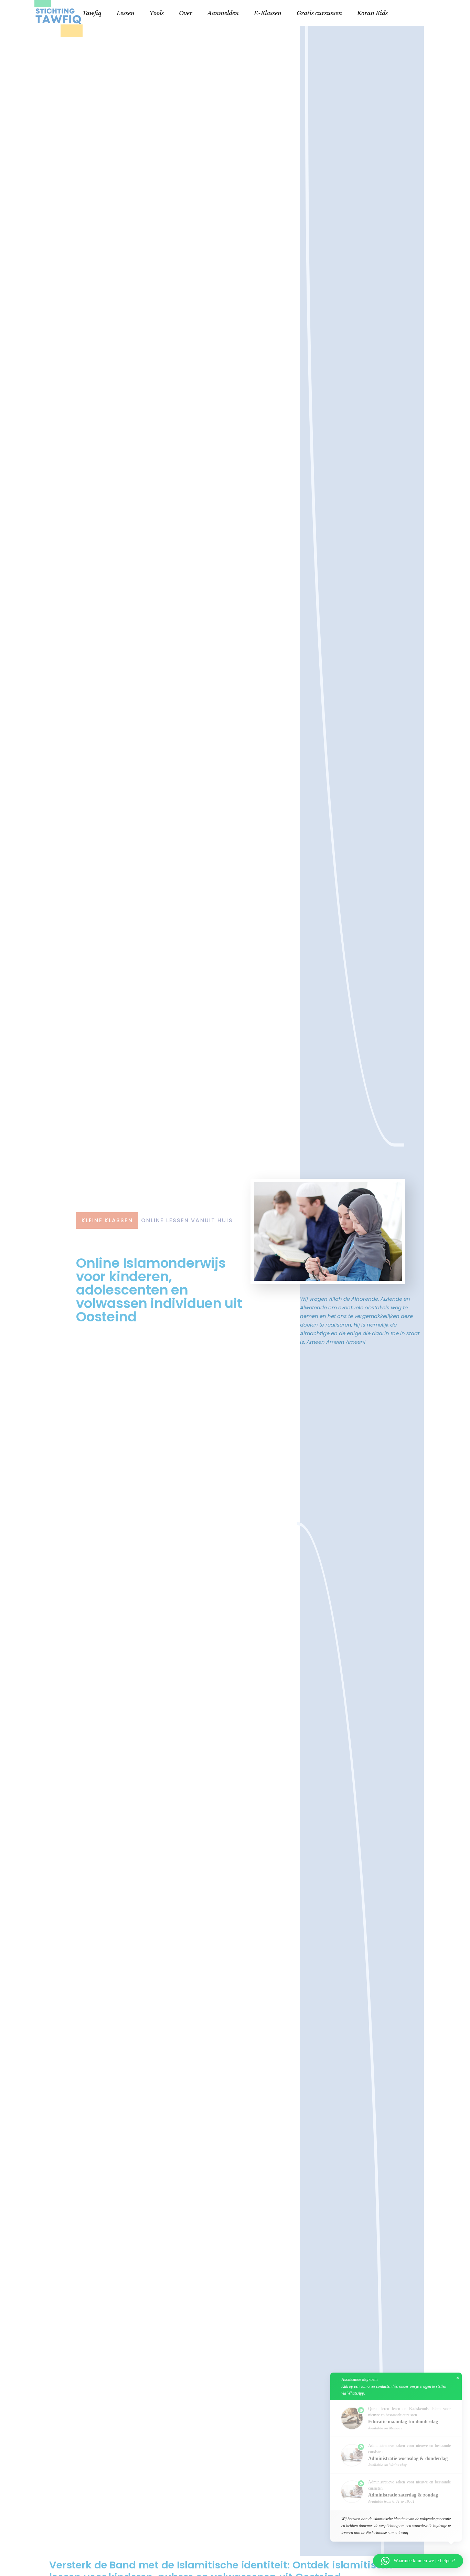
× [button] (458, 2378)
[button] (418, 2561)
